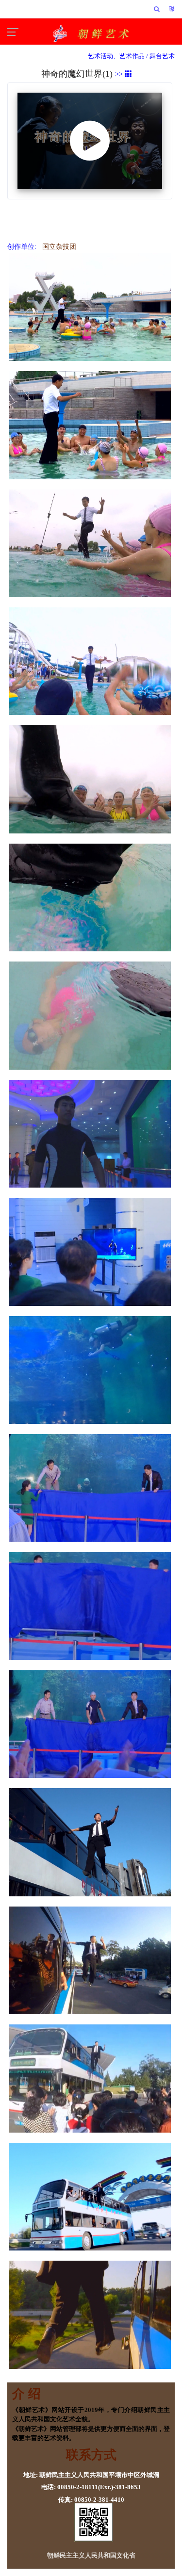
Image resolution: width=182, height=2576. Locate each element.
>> (120, 74)
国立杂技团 (57, 247)
